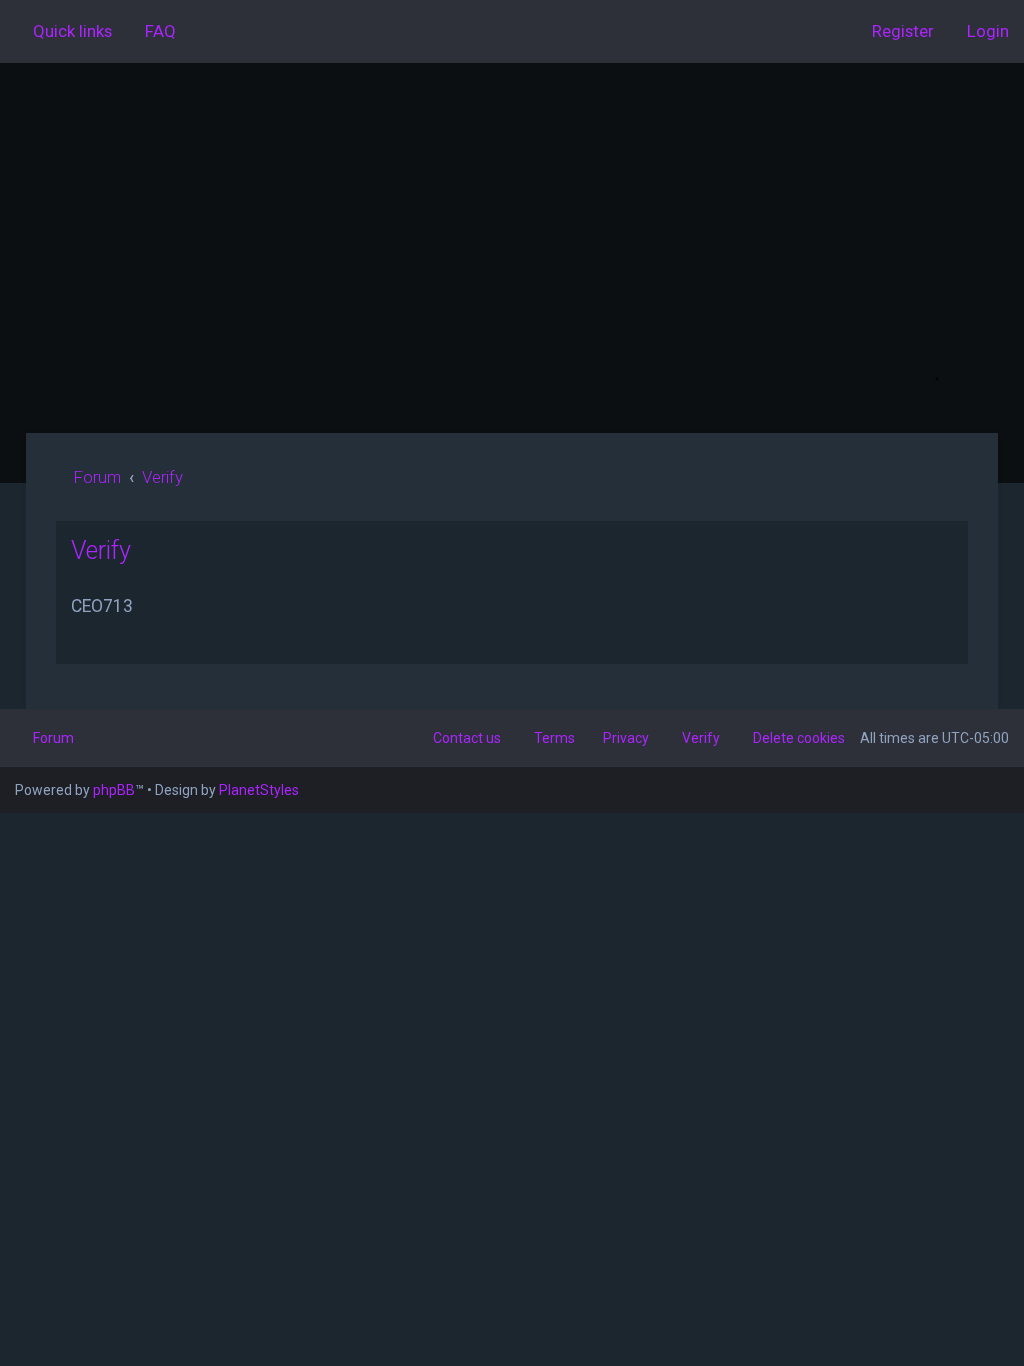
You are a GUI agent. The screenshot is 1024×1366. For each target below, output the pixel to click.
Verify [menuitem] (701, 738)
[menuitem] (151, 31)
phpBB (114, 790)
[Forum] (512, 248)
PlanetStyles (259, 790)
